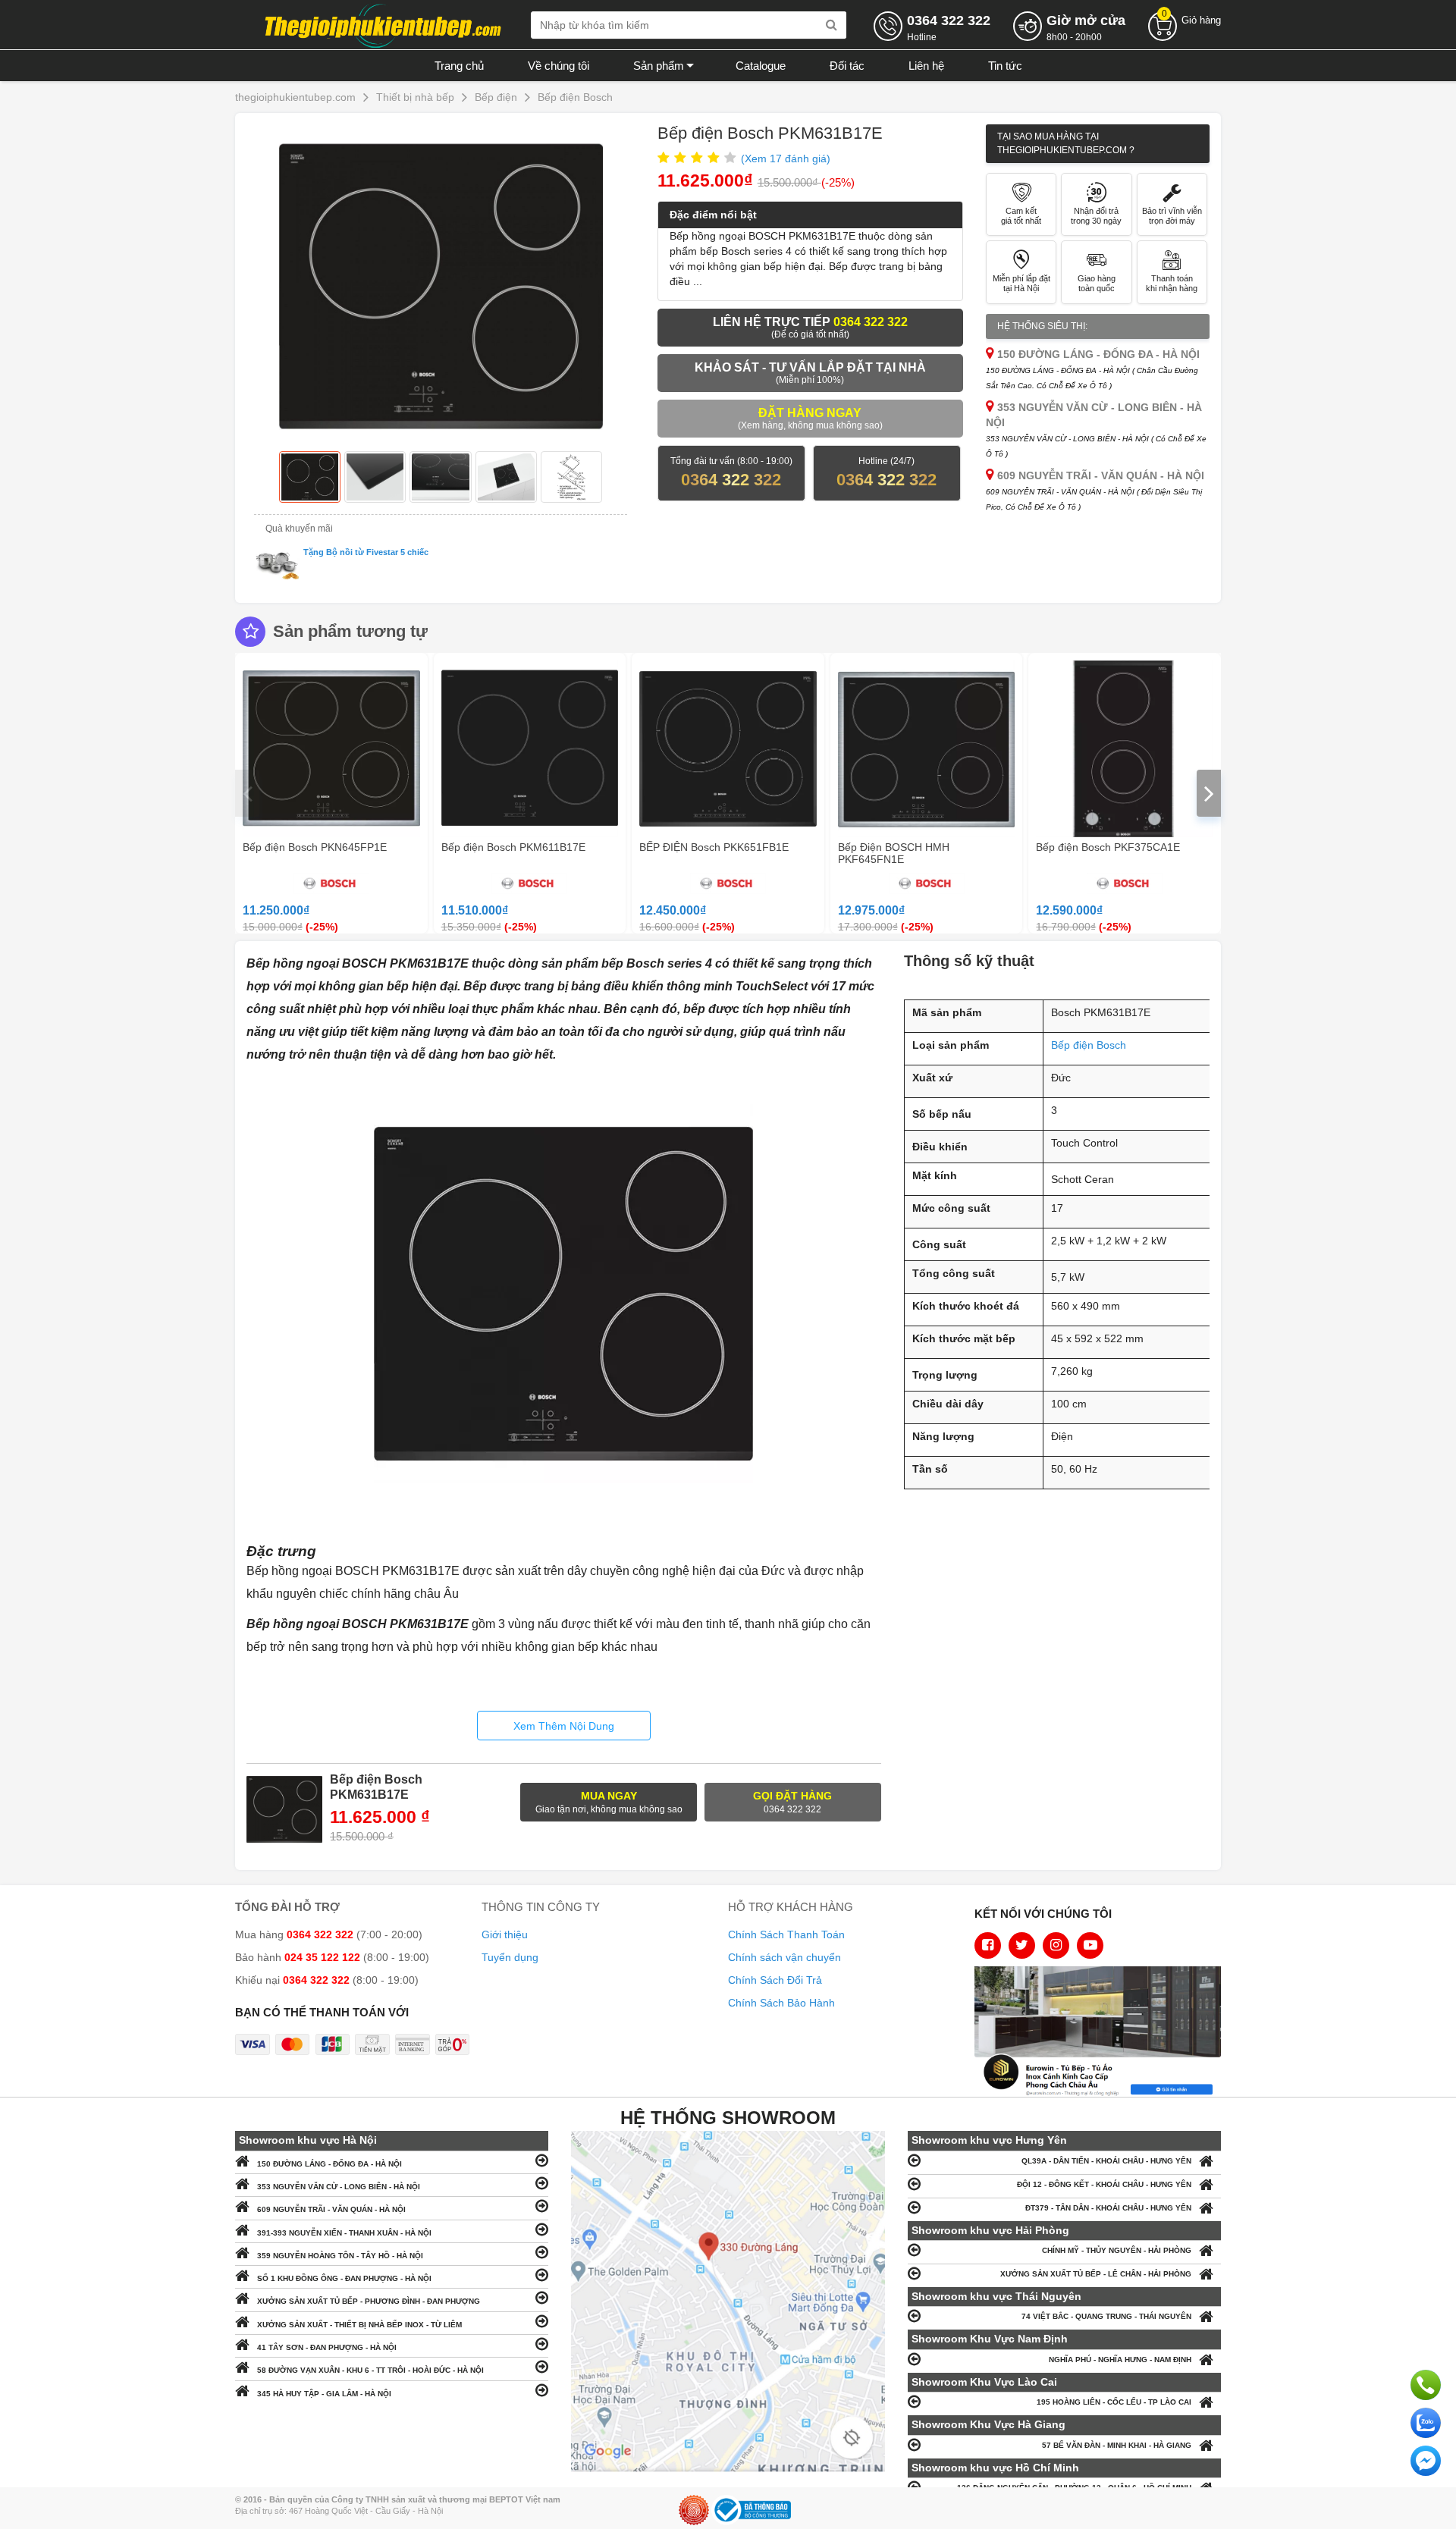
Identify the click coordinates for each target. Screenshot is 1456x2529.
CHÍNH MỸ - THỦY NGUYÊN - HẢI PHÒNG (1117, 2250)
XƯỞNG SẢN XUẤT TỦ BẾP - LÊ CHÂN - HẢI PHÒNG (1096, 2274)
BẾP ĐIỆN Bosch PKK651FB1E (714, 847)
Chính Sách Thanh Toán (786, 1934)
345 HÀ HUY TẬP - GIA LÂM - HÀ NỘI (324, 2394)
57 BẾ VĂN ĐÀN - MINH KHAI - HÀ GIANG (1117, 2445)
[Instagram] (1056, 1945)
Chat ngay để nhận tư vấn (1426, 2461)
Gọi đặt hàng (792, 1802)
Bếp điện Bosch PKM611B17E (513, 847)
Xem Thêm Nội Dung (564, 1726)
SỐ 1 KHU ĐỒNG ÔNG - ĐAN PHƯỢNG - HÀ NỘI (344, 2278)
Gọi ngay (1426, 2385)
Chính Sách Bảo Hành (781, 2003)
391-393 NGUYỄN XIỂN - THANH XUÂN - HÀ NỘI (344, 2233)
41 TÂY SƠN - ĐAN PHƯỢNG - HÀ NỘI (327, 2347)
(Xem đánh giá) (786, 158)
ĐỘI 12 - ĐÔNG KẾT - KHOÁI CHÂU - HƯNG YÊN (1104, 2184)
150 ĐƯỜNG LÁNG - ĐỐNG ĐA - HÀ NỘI (329, 2164)
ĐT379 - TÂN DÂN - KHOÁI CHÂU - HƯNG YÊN (1108, 2208)
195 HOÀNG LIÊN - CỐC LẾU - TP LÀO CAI (1114, 2402)
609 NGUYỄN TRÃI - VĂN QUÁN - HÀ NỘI (331, 2209)
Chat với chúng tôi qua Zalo (1426, 2423)
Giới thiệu (505, 1934)
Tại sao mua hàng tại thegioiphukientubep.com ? (1066, 143)
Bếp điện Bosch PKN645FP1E (315, 847)
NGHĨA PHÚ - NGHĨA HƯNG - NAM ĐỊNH (1120, 2360)
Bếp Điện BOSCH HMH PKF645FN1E (894, 853)
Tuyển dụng (510, 1957)
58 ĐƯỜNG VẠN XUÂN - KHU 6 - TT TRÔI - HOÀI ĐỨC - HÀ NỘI (370, 2370)
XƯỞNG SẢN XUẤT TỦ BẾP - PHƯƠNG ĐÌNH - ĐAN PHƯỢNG (369, 2301)
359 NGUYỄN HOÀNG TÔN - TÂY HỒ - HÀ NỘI (340, 2256)
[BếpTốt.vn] (383, 24)
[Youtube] (1090, 1945)
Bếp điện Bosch (1089, 1045)
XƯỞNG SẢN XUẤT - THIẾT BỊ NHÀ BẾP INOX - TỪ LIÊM (359, 2325)
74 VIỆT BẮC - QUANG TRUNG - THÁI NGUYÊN (1106, 2316)
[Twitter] (1022, 1945)
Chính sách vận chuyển (784, 1957)
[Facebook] (988, 1945)
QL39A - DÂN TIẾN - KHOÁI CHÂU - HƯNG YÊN (1106, 2161)
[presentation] (247, 793)
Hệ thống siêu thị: (1042, 326)
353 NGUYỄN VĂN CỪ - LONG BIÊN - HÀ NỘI (339, 2187)
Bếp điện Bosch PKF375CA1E (1108, 847)
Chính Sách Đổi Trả (775, 1980)
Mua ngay (609, 1802)
